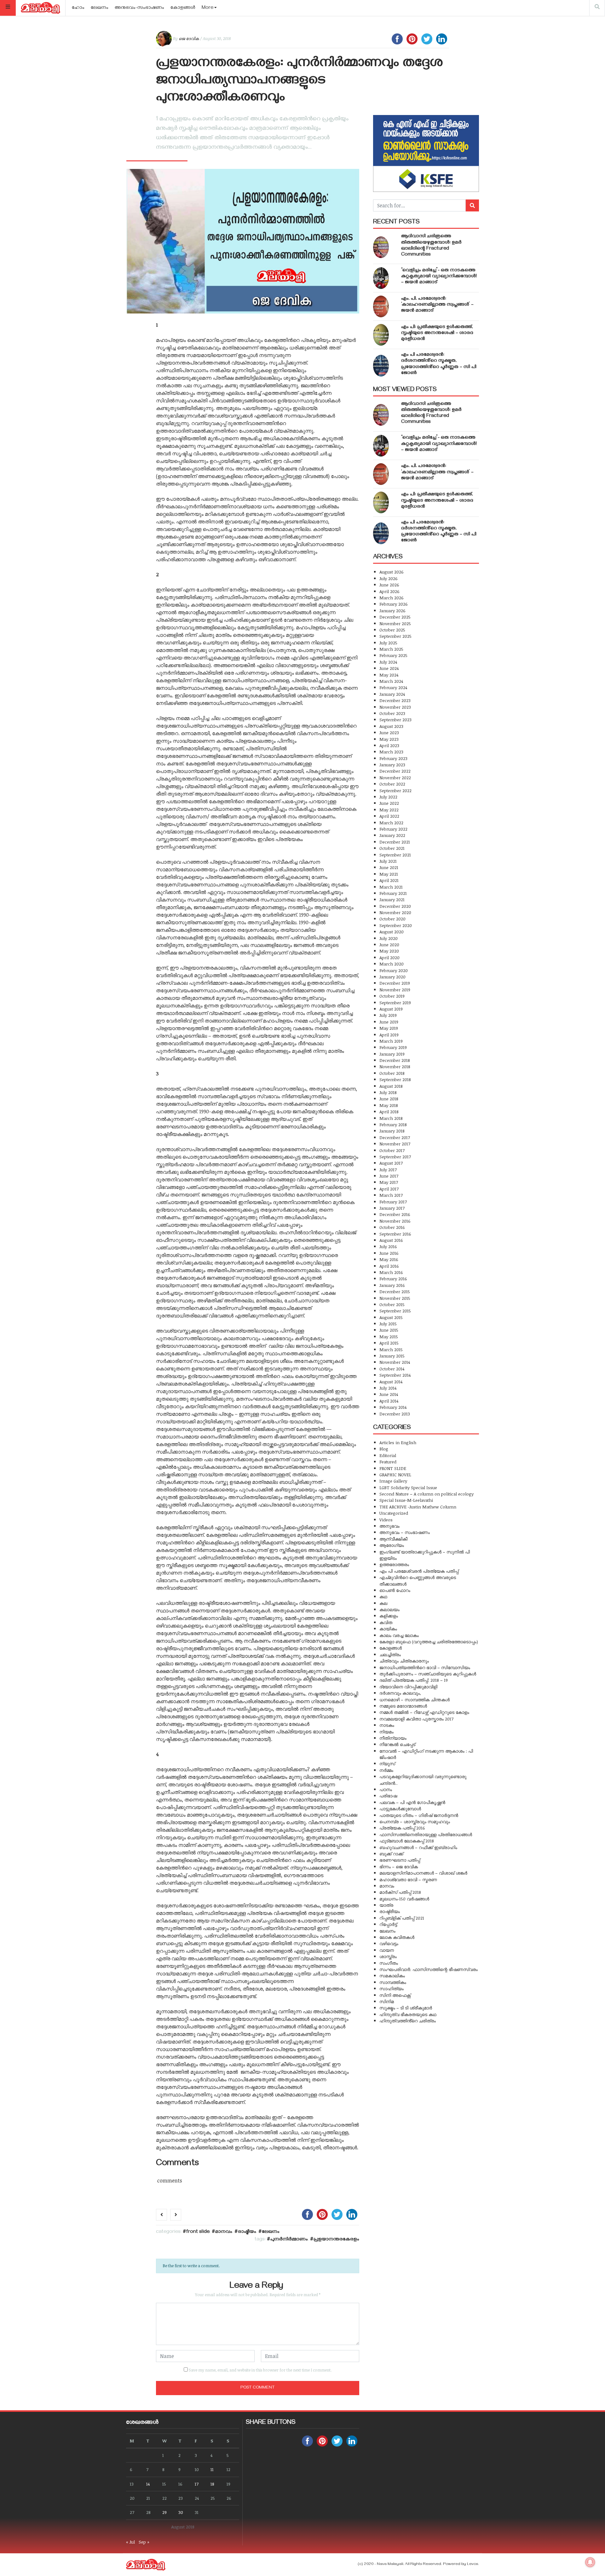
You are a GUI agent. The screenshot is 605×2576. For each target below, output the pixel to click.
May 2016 (389, 1259)
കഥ (383, 1596)
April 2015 (389, 1343)
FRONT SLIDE (198, 2232)
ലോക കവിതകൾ (397, 1937)
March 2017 (391, 1195)
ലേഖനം (100, 8)
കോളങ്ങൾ (183, 8)
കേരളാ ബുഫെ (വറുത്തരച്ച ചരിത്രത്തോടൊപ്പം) (429, 1642)
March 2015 (391, 1349)
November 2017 (395, 1144)
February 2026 (394, 604)
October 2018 (392, 1073)
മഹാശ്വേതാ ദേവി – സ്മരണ (408, 1879)
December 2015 (395, 1291)
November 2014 (395, 1362)
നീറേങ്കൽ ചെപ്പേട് (397, 1744)
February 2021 (393, 893)
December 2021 (395, 842)
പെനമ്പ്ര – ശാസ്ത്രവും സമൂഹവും (415, 1821)
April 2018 (389, 1112)
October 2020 (392, 919)
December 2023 (395, 700)
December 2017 (395, 1137)
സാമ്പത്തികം (393, 1982)
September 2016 (395, 1234)
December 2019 (395, 983)
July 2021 (388, 861)
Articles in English (398, 1442)
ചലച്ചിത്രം (390, 1654)
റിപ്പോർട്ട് (388, 1924)
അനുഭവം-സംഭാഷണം (139, 8)
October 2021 (392, 848)
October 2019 (392, 996)
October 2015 (392, 1304)
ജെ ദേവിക (189, 38)
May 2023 (389, 739)
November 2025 (395, 623)
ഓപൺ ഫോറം (395, 1590)
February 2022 (393, 829)
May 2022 (389, 810)
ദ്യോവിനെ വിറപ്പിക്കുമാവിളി (408, 1687)
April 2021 (389, 880)
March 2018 (391, 1118)
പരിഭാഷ (388, 1796)
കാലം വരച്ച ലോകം (399, 1635)
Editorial (388, 1455)
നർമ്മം (386, 1770)
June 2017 (389, 1176)
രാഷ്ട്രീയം (247, 2232)
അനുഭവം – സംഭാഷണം (405, 1532)
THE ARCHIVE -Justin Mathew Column (418, 1507)
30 (181, 2512)
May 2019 (389, 1028)
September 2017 (395, 1157)
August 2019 (391, 1009)
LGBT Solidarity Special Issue (408, 1487)
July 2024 (388, 662)
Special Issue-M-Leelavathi (406, 1500)
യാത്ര (386, 1905)
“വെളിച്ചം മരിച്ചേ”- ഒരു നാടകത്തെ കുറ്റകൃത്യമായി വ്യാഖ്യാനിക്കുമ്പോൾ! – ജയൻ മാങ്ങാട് (439, 277)
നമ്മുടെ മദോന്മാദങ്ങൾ (403, 1706)
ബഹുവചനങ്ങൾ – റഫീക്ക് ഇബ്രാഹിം (418, 1847)
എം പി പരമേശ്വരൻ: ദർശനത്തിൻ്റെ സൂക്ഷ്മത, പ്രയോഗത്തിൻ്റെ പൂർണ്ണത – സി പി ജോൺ (439, 364)
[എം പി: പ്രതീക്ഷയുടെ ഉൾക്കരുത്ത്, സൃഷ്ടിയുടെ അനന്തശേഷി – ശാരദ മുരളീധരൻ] (381, 335)
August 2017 (391, 1163)
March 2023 (391, 752)
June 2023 (389, 732)
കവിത (386, 1622)
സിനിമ (387, 2001)
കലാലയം (389, 1609)
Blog (384, 1449)
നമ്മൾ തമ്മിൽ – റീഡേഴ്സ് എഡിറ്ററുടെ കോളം (424, 1712)
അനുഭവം (389, 1526)
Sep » (144, 2542)
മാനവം (224, 2232)
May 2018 (389, 1105)
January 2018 (392, 1131)
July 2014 (388, 1388)
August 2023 (391, 726)
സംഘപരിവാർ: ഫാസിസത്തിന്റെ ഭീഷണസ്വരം (429, 1969)
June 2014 (389, 1394)
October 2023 (392, 713)
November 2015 (395, 1298)
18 (212, 2484)
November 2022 (395, 778)
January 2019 (392, 1054)
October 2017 (392, 1150)
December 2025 (395, 617)
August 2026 (392, 572)
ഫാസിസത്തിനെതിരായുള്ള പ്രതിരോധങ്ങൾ (426, 1834)
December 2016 (395, 1214)
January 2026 (392, 611)
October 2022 (392, 784)
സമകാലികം (392, 1976)
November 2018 (395, 1066)
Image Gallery (393, 1481)
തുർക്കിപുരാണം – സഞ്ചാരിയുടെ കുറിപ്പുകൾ (428, 1674)
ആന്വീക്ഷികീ (393, 1539)
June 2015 (389, 1330)
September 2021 (395, 855)
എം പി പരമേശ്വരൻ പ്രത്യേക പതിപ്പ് (419, 1571)
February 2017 (393, 1202)
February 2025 (393, 655)
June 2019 (389, 1022)
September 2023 (395, 720)
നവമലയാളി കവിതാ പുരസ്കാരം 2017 (416, 1719)
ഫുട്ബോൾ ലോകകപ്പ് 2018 (407, 1841)
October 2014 (392, 1369)
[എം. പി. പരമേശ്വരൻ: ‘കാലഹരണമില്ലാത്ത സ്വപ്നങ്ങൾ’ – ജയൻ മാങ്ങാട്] (381, 306)
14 (148, 2484)
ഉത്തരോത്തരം (394, 1564)
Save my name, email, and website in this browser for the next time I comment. (260, 2370)
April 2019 (389, 1035)
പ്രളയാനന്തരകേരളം (336, 2240)
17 (197, 2484)
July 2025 (388, 643)
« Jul (130, 2542)
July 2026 (389, 578)
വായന (387, 1950)
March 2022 (391, 823)
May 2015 (389, 1337)
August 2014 (391, 1382)
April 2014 (389, 1401)
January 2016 (392, 1285)
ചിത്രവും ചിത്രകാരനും (404, 1661)
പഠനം (386, 1789)
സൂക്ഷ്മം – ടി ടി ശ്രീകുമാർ (406, 2008)
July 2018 (388, 1092)
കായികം (388, 1629)
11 (212, 2469)
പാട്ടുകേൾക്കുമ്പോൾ (400, 1809)
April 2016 (389, 1266)
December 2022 (395, 771)
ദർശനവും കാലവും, (400, 1693)
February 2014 (393, 1407)
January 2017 (392, 1208)
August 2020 (392, 932)
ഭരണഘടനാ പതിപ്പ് (400, 1860)
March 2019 (391, 1041)
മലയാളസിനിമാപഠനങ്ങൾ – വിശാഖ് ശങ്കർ (423, 1873)
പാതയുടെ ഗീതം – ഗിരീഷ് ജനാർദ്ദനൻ (419, 1815)
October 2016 (392, 1227)
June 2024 (389, 668)
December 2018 (395, 1060)
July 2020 (389, 938)
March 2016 (391, 1272)
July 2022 (388, 797)
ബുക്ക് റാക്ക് (391, 1854)
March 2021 (391, 887)
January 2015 (392, 1356)
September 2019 (395, 1003)
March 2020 (392, 964)
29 (164, 2512)
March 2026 (392, 598)
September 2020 (396, 925)
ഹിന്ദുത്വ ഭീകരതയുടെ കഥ (408, 2014)
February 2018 (393, 1124)
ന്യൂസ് (387, 1763)
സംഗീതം (389, 1963)
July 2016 (388, 1246)
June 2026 (389, 585)
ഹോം (78, 8)
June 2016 (389, 1253)
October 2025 (392, 630)
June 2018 (389, 1099)
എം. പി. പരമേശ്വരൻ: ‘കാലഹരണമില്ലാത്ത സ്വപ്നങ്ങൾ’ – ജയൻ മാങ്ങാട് (437, 305)
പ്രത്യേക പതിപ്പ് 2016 (402, 1828)
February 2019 (393, 1047)
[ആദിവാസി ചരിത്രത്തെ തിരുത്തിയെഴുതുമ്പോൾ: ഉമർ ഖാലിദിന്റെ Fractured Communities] (381, 247)
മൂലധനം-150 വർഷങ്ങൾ (404, 1899)
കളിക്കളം (389, 1616)
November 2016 (395, 1221)
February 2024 (393, 687)
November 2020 (395, 912)
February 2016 (393, 1279)
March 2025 (391, 649)
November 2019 (395, 990)
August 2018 (391, 1086)
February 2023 (393, 758)
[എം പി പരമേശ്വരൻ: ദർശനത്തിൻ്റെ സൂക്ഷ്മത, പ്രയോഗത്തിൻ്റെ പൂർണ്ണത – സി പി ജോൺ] (381, 366)
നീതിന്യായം (393, 1738)
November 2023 (395, 707)
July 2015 (388, 1324)
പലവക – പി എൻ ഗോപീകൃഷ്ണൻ (412, 1802)
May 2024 (389, 675)
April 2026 (389, 591)
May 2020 (389, 951)
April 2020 (389, 957)
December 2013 (395, 1414)
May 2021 (389, 874)
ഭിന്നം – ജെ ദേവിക (399, 1867)
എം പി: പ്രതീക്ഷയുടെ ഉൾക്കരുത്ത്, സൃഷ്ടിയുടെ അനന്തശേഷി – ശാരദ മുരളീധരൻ (437, 333)
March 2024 (391, 681)
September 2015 (395, 1311)
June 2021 (389, 867)
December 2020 (395, 906)
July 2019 (388, 1015)
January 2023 (392, 765)
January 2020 (392, 977)
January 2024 (392, 694)
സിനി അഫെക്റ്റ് (395, 1995)
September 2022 (395, 790)
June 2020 (389, 945)
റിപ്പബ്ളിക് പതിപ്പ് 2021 (402, 1918)
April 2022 (389, 816)
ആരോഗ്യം (392, 1545)
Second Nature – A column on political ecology (426, 1494)
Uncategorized (394, 1513)
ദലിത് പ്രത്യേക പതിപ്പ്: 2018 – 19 (414, 1680)
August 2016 (391, 1240)
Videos (386, 1520)
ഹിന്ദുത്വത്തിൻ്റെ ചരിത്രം (408, 2021)
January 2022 (392, 835)
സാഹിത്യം (392, 1988)
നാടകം (387, 1725)
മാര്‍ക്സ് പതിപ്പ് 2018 (400, 1892)
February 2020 (394, 970)
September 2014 (395, 1375)
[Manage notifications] (590, 2562)
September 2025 (395, 636)
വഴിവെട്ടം (389, 1943)
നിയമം (386, 1732)
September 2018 (395, 1079)
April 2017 (389, 1189)
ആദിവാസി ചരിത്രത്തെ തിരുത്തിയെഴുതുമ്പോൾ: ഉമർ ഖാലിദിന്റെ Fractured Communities (431, 246)
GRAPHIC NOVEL (395, 1475)
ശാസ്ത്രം (388, 1956)
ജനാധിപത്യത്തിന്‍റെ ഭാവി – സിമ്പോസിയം (425, 1667)
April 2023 (389, 745)
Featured (388, 1462)
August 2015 (391, 1317)
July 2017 (388, 1170)
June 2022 (389, 803)
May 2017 (389, 1182)
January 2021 (392, 899)
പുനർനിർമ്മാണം (289, 2240)
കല (383, 1603)
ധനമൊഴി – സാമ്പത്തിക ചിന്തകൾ (415, 1700)
